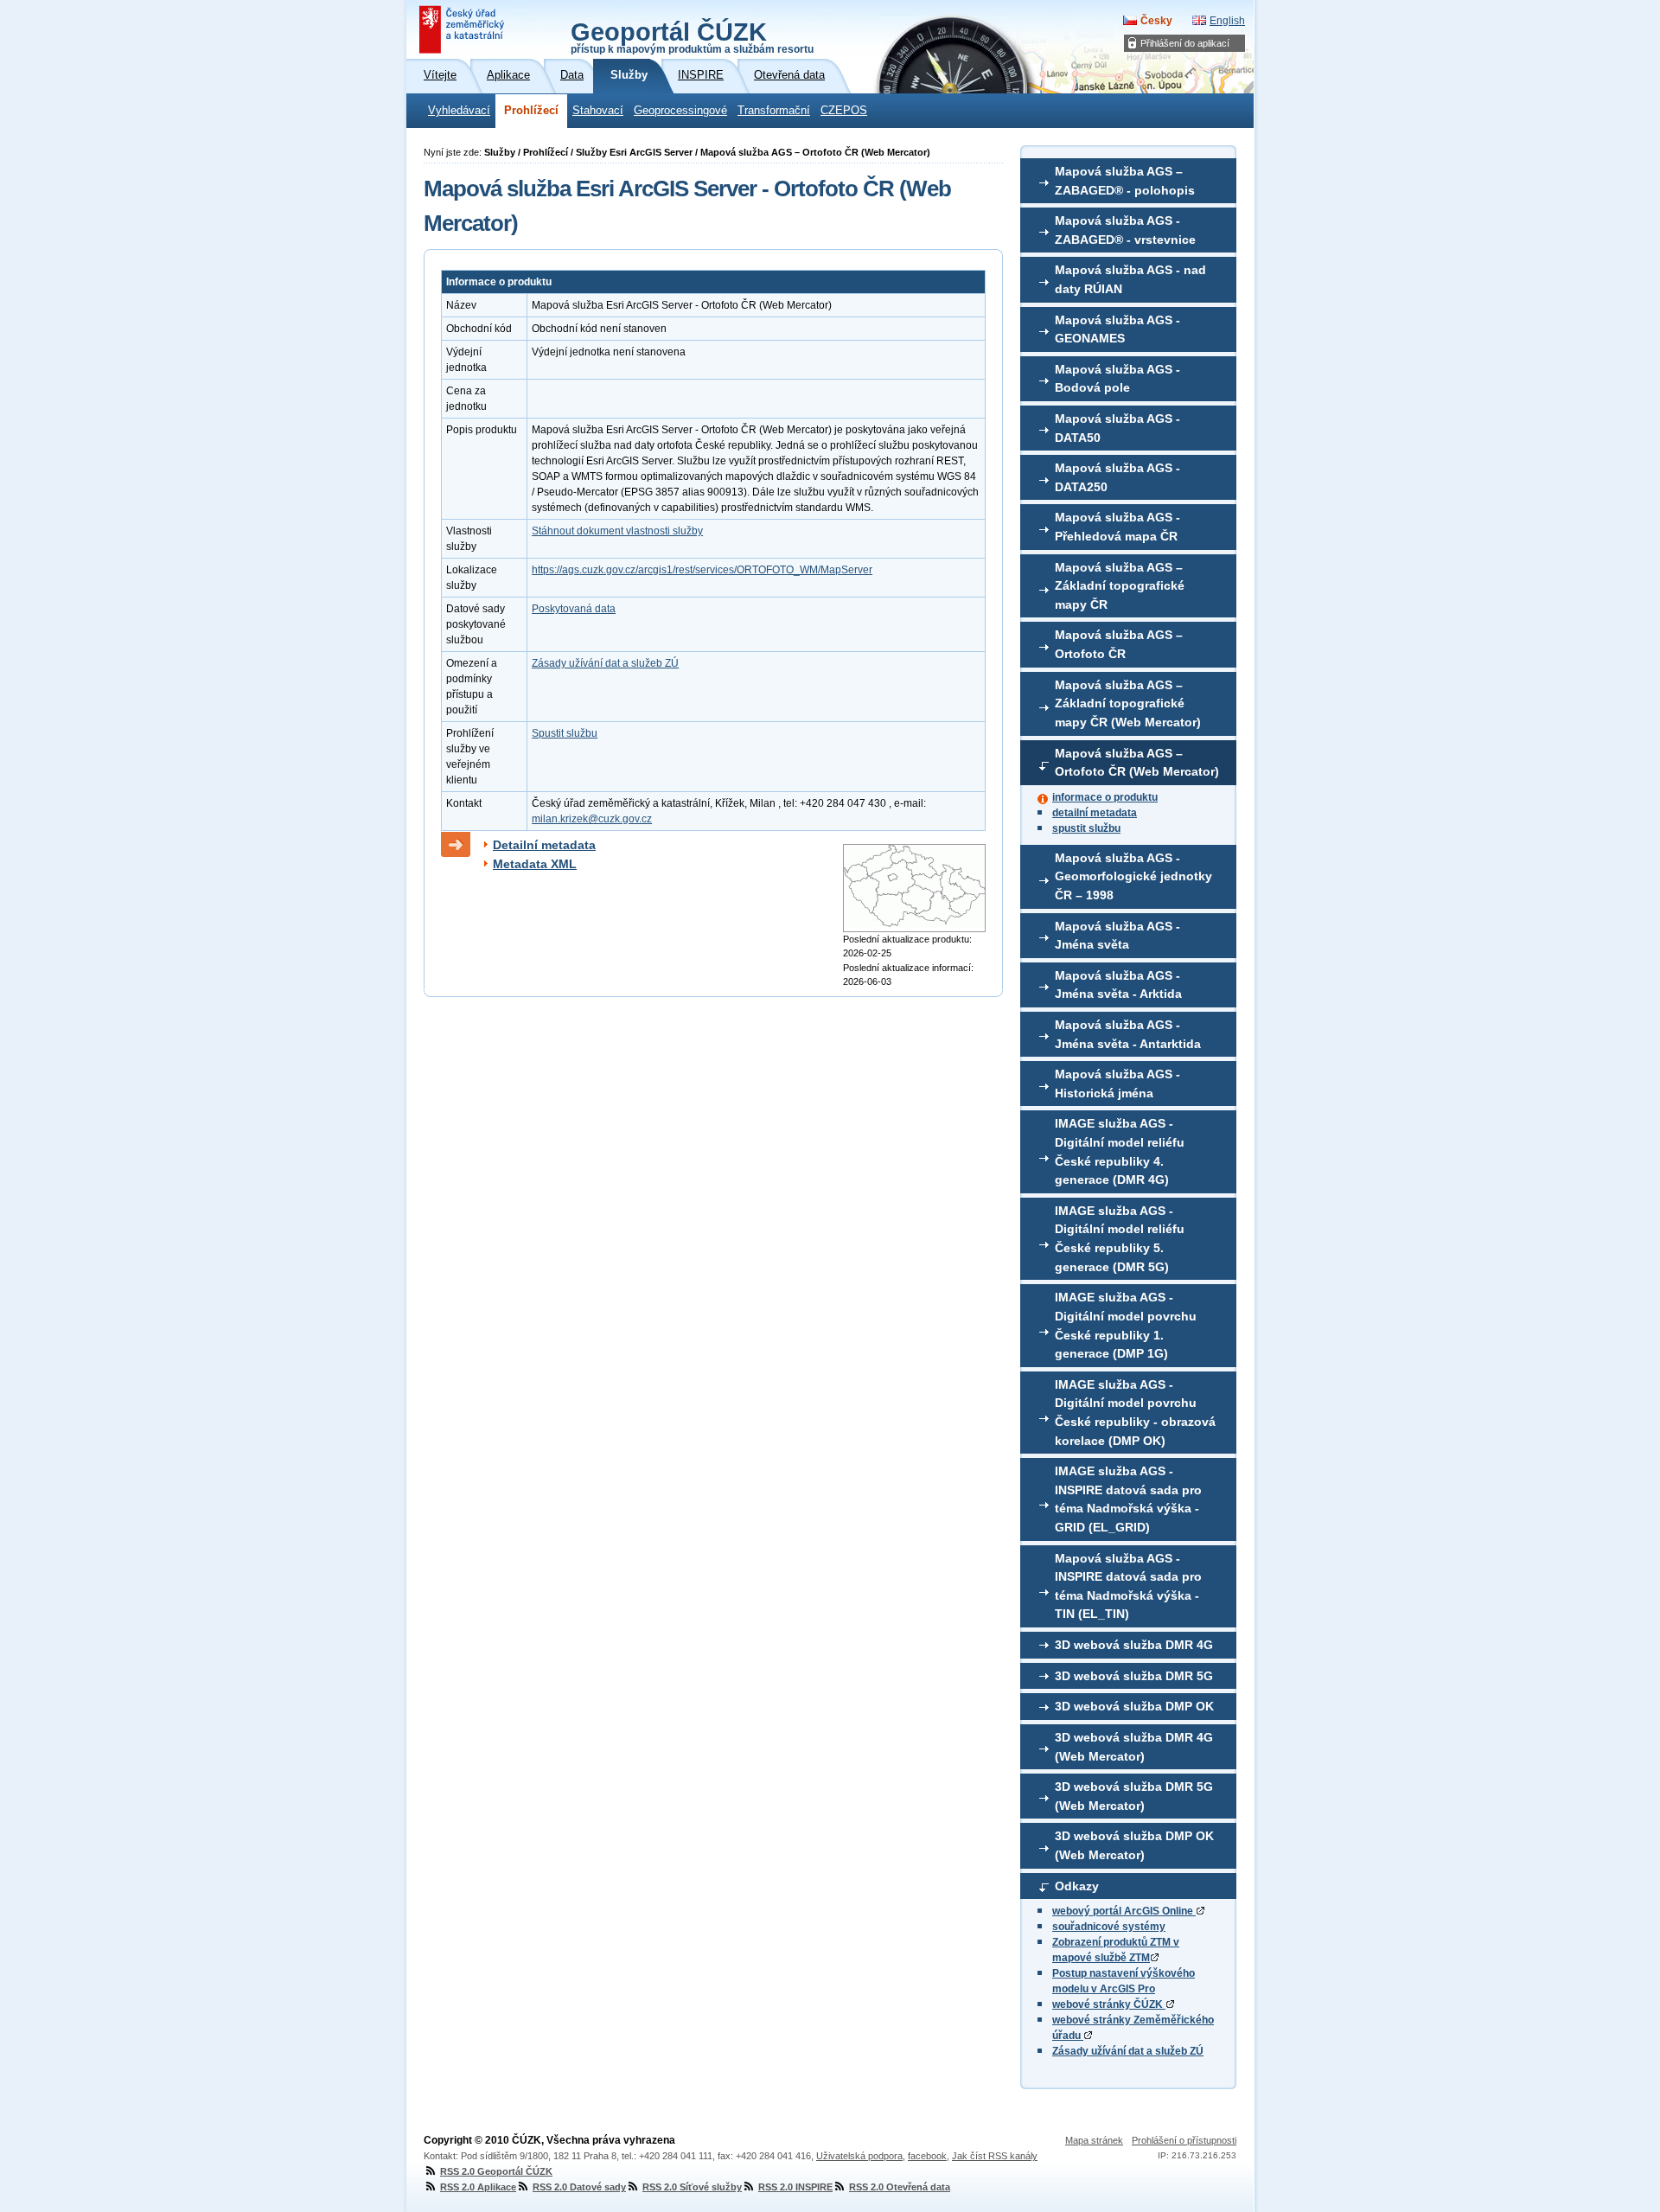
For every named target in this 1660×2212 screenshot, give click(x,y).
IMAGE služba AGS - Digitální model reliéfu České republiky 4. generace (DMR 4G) (1120, 1151)
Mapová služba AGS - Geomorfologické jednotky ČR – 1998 (1133, 876)
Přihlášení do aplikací (1185, 43)
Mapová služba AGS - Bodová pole (1117, 379)
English (1227, 21)
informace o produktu (1105, 797)
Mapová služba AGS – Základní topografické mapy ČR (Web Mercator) (1128, 703)
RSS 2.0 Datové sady (579, 2187)
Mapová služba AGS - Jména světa (1117, 936)
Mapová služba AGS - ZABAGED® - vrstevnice (1125, 230)
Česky (1156, 21)
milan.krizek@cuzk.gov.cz (592, 819)
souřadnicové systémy (1109, 1927)
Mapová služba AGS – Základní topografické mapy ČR (1120, 586)
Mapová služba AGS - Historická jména (1117, 1084)
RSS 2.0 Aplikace (478, 2187)
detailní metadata (1095, 813)
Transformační (774, 111)
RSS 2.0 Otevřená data (900, 2187)
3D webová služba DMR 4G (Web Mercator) (1134, 1747)
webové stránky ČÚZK (1109, 2004)
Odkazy (1077, 1886)
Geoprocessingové (680, 111)
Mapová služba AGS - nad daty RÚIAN (1130, 279)
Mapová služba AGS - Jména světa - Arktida (1118, 985)
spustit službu (1086, 828)
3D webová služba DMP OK (1134, 1706)
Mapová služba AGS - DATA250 (1117, 477)
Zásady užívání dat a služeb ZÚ (1128, 2051)
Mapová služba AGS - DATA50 (1117, 428)
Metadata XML (535, 864)
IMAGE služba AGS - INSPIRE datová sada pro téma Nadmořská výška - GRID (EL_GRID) (1128, 1499)
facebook (927, 2156)
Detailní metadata (544, 845)
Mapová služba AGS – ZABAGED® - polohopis (1125, 181)
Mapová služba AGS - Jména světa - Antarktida (1128, 1034)
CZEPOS (844, 111)
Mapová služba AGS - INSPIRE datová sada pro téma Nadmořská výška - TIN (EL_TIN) (1128, 1586)
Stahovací (598, 111)
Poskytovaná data (574, 609)
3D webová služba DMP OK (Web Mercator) (1134, 1845)
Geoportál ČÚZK (692, 36)
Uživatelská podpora (859, 2156)
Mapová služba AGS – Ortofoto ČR (1119, 644)
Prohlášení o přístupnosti (1184, 2140)
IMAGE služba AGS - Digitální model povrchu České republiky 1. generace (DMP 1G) (1126, 1325)
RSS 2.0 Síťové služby (692, 2187)
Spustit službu (565, 733)
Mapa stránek (1094, 2140)
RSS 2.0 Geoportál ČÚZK (496, 2171)
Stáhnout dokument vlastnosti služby (617, 531)
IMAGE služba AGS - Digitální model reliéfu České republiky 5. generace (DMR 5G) (1120, 1239)
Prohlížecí (531, 111)
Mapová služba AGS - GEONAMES (1117, 329)
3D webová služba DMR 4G (1134, 1645)
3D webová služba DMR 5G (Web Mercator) (1134, 1796)
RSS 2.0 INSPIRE (795, 2187)
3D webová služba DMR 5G (1134, 1676)
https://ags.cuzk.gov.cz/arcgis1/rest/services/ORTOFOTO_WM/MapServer (702, 570)
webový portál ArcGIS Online (1124, 1911)
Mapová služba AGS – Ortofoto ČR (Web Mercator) (1137, 763)
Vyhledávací (459, 111)
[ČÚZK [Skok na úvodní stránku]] (463, 29)
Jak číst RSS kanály (995, 2156)
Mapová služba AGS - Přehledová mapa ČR (1117, 527)
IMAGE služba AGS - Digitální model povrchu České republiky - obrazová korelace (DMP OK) (1135, 1413)
